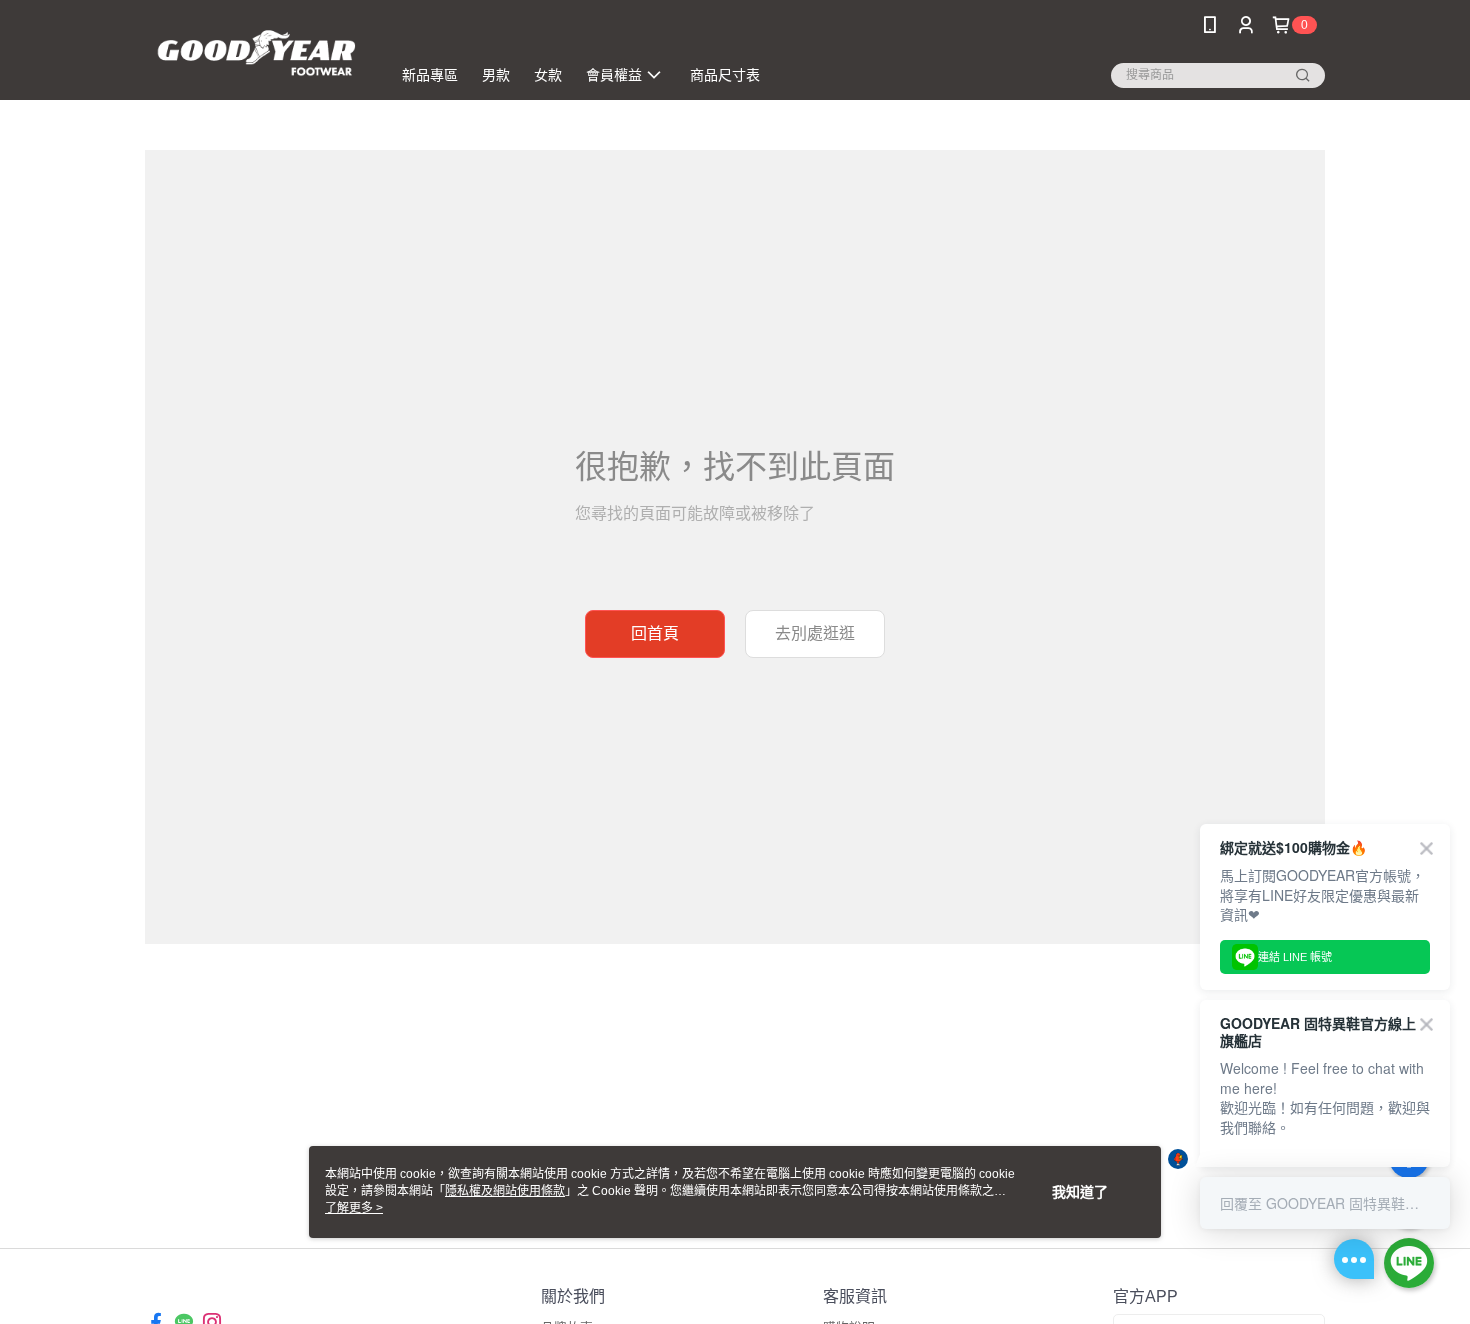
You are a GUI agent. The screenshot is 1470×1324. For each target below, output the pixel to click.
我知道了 (1080, 1192)
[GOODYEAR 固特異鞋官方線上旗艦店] (256, 52)
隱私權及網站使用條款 (505, 1191)
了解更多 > (354, 1208)
